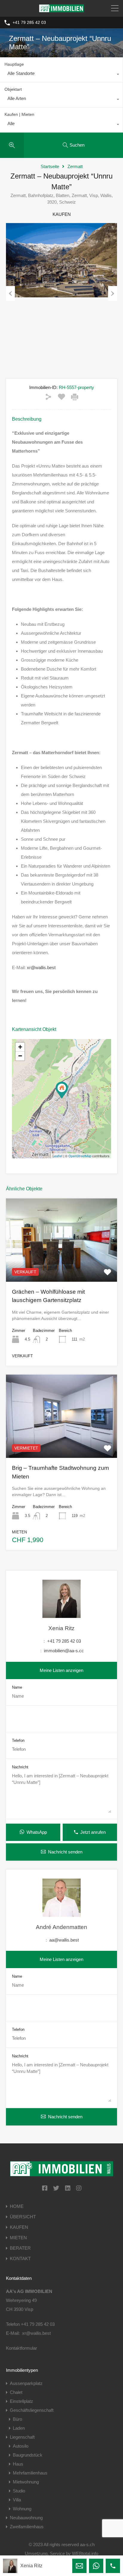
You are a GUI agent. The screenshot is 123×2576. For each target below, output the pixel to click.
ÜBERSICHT (23, 2217)
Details (62, 1265)
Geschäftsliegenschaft (32, 2410)
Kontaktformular (21, 2348)
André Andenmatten (61, 1927)
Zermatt (75, 166)
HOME (17, 2206)
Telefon (18, 1740)
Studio (19, 2491)
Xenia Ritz (61, 1628)
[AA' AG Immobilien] (61, 9)
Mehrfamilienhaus (30, 2473)
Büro (17, 2419)
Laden (19, 2428)
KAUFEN (19, 2227)
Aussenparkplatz (26, 2383)
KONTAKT (20, 2258)
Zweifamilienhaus (27, 2527)
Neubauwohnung (26, 2518)
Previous (10, 293)
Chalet (16, 2392)
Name (17, 1687)
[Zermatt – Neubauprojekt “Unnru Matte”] (62, 1090)
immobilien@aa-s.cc (64, 1651)
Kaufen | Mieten (19, 114)
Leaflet (57, 1156)
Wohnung (22, 2509)
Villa (17, 2500)
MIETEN (18, 2238)
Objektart (13, 89)
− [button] (20, 1056)
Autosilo (21, 2446)
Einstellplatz (21, 2401)
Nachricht (20, 1767)
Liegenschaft (22, 2437)
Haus (18, 2464)
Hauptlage (14, 64)
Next (113, 293)
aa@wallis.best (64, 1940)
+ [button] (20, 1047)
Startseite (50, 166)
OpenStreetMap (80, 1156)
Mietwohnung (26, 2482)
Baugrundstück (28, 2455)
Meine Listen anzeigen (61, 1670)
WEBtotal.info (85, 2553)
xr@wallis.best (41, 967)
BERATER (20, 2248)
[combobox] (61, 75)
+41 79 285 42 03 (29, 22)
